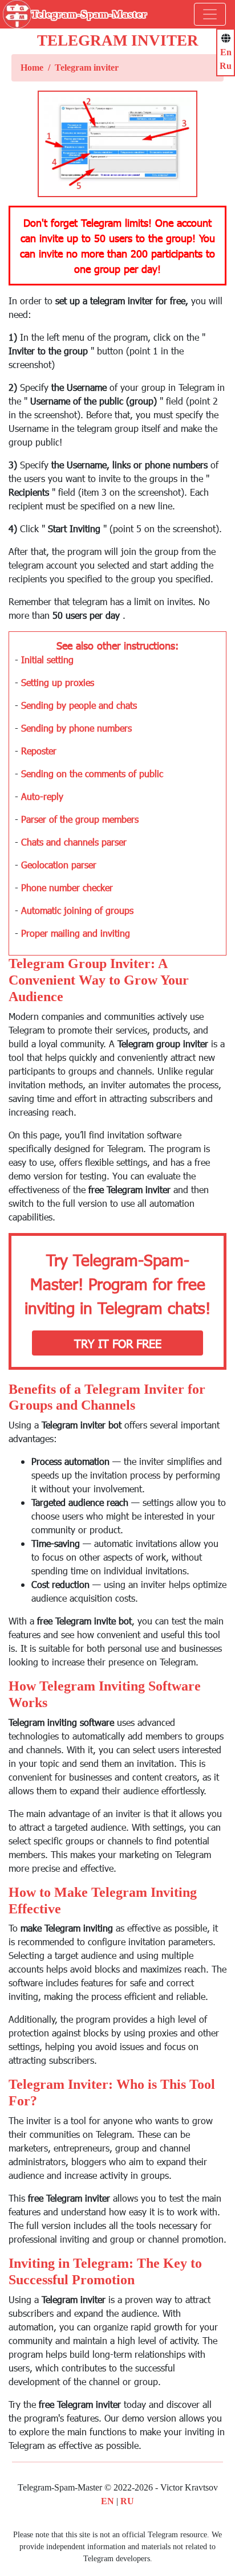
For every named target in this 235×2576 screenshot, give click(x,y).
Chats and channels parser (74, 842)
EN (108, 2501)
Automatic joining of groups (77, 910)
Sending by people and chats (79, 705)
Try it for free (118, 1343)
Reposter (39, 751)
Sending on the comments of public (92, 773)
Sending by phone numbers (76, 728)
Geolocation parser (59, 865)
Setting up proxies (58, 682)
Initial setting (47, 660)
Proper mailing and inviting (76, 933)
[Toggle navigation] (210, 14)
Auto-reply (42, 796)
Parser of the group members (80, 819)
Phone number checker (67, 887)
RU (127, 2501)
